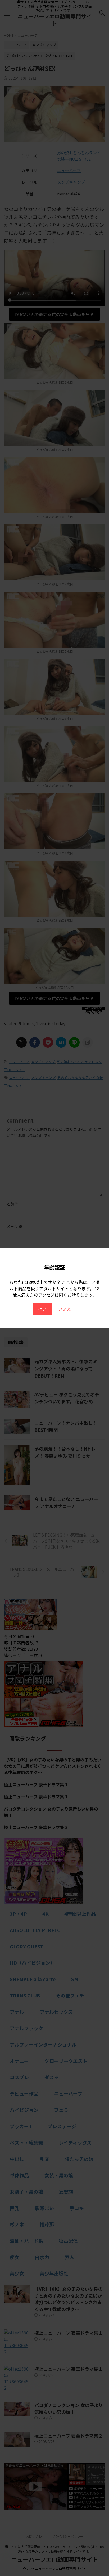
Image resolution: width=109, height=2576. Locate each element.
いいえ (65, 1309)
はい (42, 1309)
